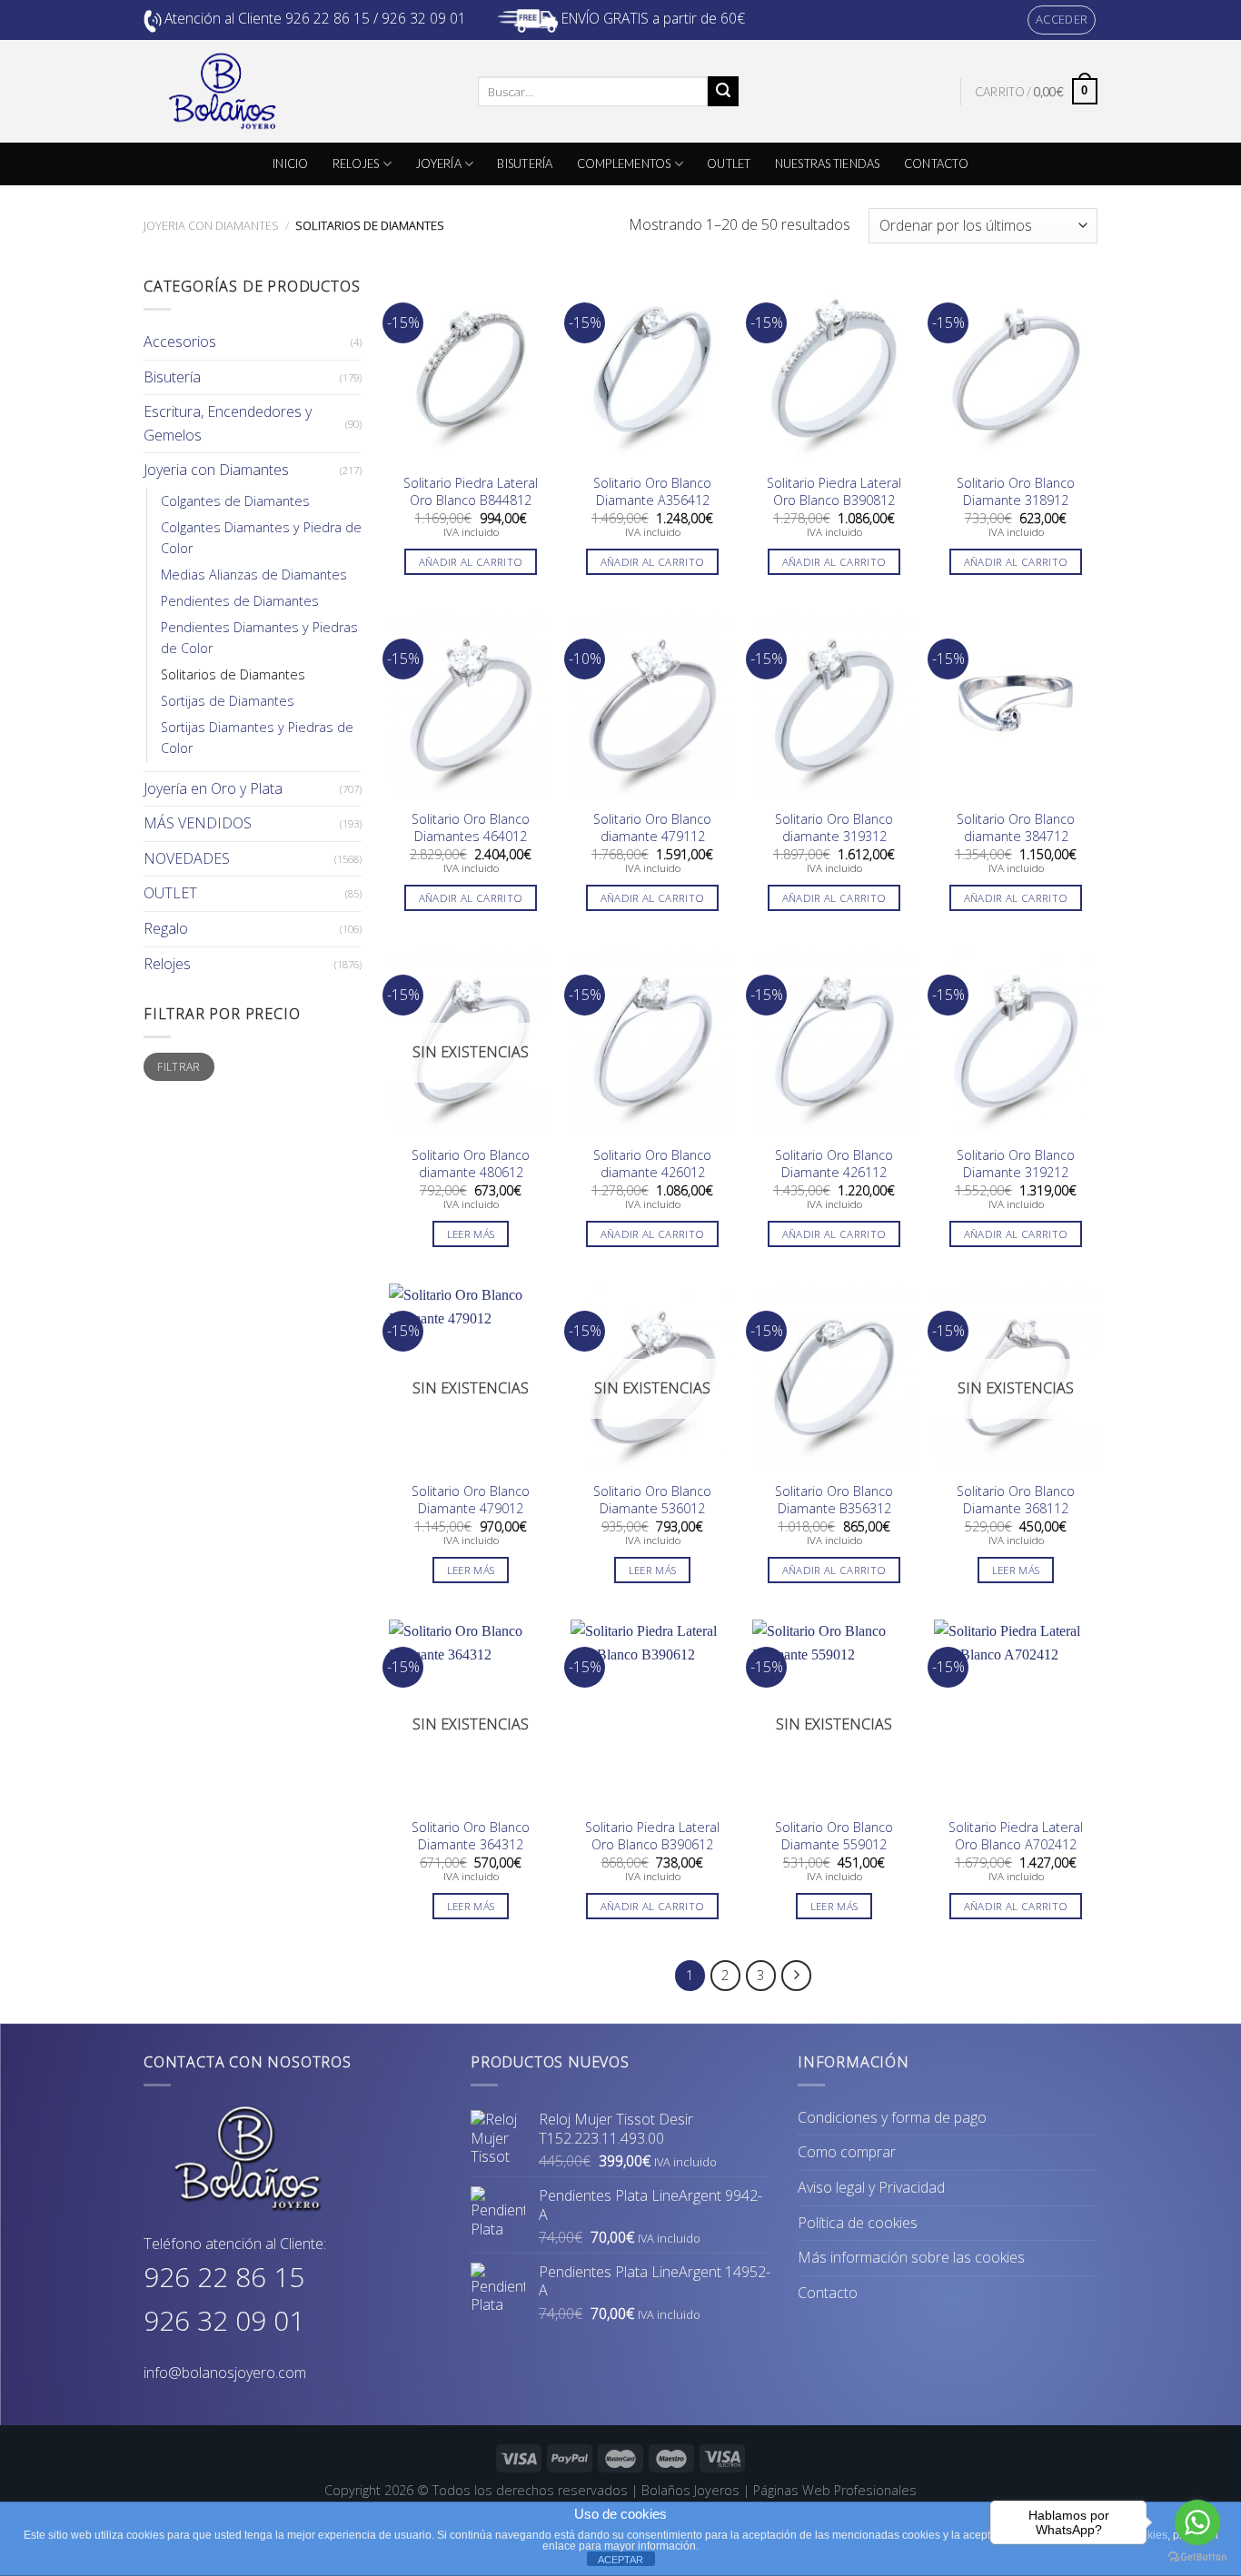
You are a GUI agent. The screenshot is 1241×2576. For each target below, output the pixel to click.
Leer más (471, 1234)
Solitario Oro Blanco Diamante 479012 (471, 1500)
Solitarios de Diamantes (233, 674)
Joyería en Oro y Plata (213, 788)
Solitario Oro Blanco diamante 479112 (652, 828)
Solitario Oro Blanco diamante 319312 (834, 828)
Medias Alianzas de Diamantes (254, 575)
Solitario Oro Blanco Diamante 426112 (834, 1164)
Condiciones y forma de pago (892, 2117)
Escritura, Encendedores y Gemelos (228, 423)
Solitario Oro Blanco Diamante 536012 (652, 1500)
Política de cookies (858, 2223)
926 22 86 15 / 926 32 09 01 (376, 18)
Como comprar (847, 2152)
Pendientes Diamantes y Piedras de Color (259, 638)
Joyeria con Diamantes (211, 225)
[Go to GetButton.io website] (1197, 2557)
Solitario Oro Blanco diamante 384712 (1016, 828)
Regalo (166, 928)
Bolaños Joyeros (690, 2490)
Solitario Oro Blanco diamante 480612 (471, 1164)
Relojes (167, 964)
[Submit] (723, 92)
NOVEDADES (187, 858)
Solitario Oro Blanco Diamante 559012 (834, 1836)
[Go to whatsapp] (1197, 2522)
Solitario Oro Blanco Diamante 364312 (471, 1836)
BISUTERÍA (525, 163)
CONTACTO (936, 163)
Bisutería (172, 377)
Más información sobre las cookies (911, 2257)
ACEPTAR (620, 2560)
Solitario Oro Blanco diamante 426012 (652, 1164)
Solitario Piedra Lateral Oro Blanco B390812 (834, 492)
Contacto (828, 2293)
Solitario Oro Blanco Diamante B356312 (834, 1500)
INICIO (291, 163)
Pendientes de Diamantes (240, 601)
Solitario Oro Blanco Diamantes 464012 (471, 828)
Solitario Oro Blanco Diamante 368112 (1016, 1500)
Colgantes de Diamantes (235, 501)
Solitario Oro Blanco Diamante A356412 (652, 492)
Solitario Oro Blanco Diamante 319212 (1016, 1164)
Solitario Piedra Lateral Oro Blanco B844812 (471, 492)
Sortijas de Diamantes (228, 701)
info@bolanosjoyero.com (225, 2373)
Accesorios (180, 342)
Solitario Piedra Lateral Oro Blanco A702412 (1016, 1836)
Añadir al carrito (471, 562)
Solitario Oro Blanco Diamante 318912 (1016, 492)
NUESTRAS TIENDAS (828, 163)
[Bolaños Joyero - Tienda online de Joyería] (297, 91)
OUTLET (729, 163)
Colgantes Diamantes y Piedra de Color (261, 538)
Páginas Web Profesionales (835, 2490)
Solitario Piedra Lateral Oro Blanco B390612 (652, 1836)
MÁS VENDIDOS (198, 823)
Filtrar (179, 1066)
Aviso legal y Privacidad (871, 2187)
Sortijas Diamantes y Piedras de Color (257, 738)
